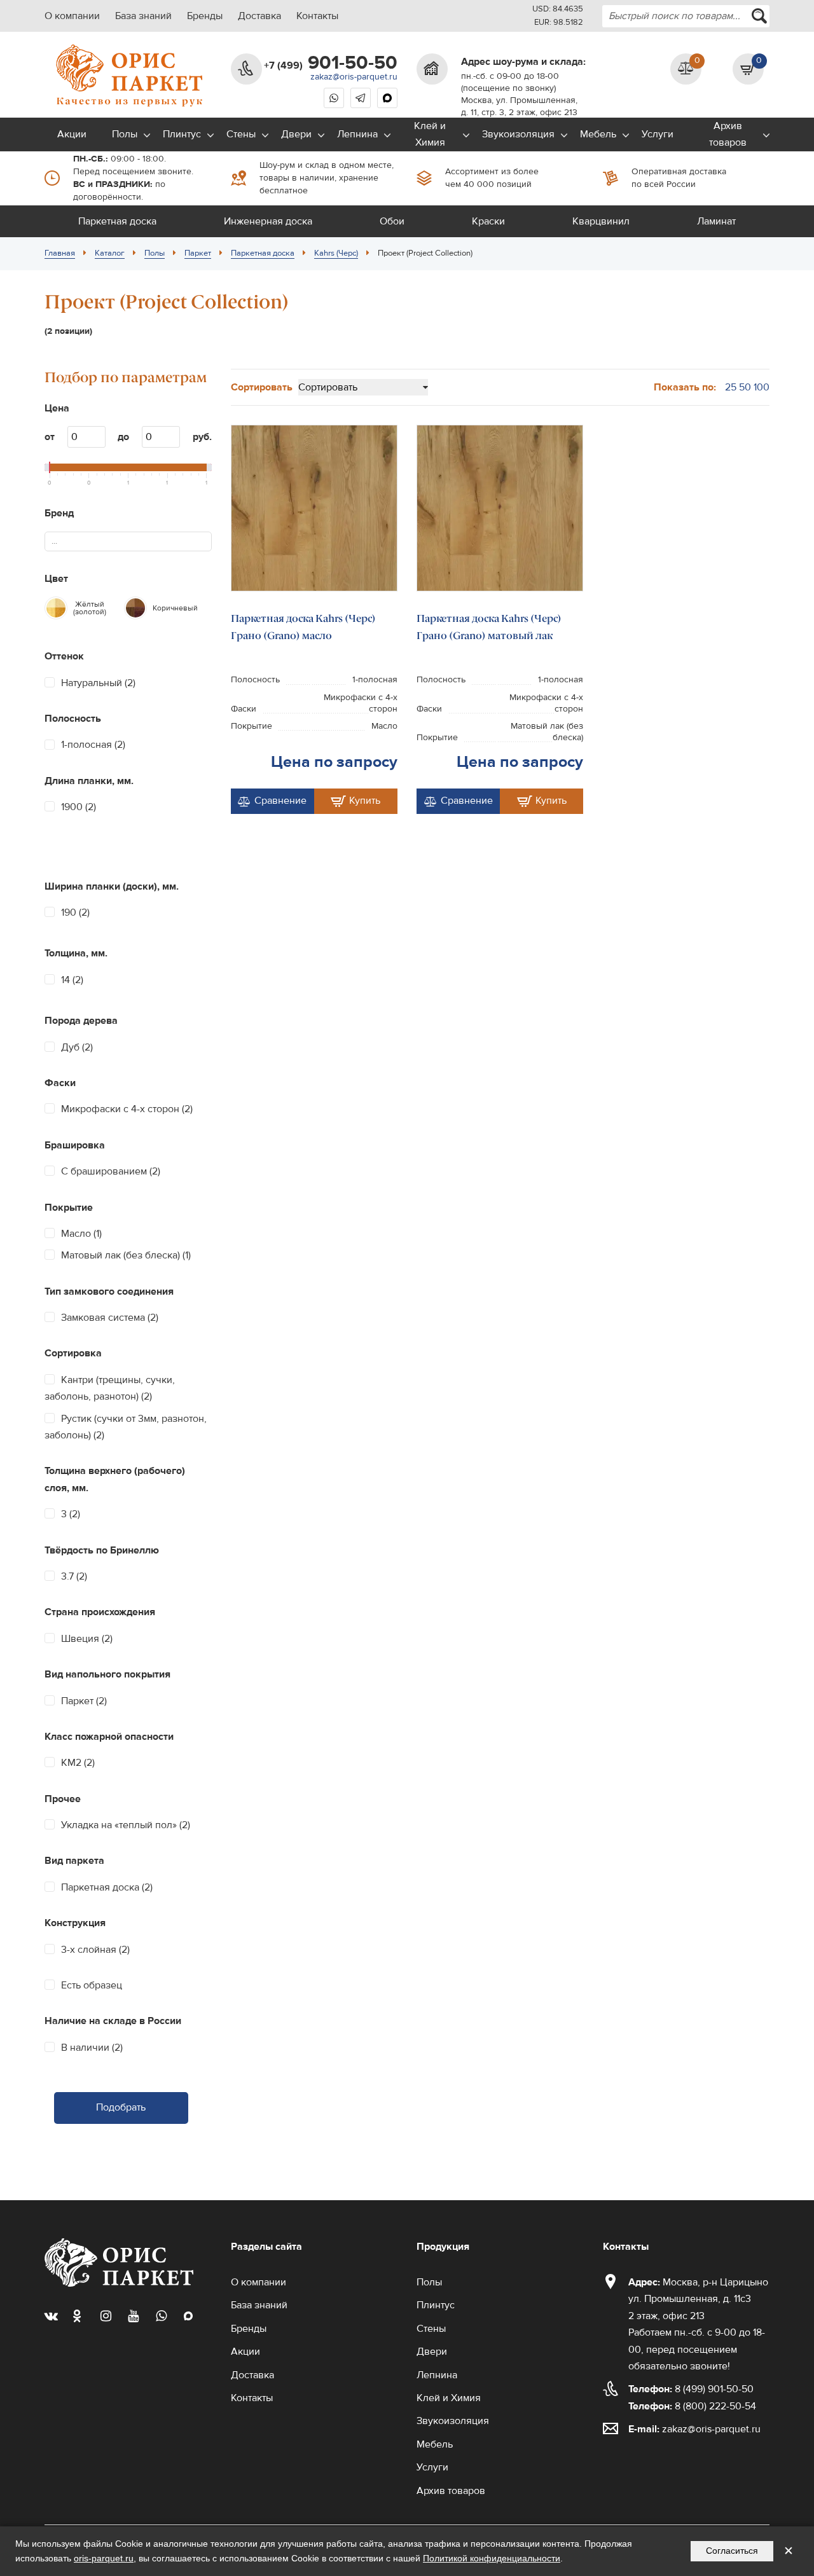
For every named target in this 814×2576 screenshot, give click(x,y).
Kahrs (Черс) (336, 253)
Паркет (198, 253)
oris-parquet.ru (104, 2558)
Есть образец (92, 1985)
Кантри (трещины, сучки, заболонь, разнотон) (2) (110, 1388)
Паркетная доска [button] (117, 221)
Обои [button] (392, 221)
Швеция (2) (87, 1639)
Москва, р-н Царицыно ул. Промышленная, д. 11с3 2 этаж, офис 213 (698, 2299)
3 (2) (71, 1514)
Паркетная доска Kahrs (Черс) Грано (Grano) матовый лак (489, 627)
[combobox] (686, 16)
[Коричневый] (135, 608)
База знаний (143, 16)
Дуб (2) (77, 1047)
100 (762, 387)
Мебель (598, 134)
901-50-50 (331, 63)
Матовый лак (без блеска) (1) (126, 1255)
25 (731, 387)
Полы (125, 134)
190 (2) (75, 913)
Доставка (259, 16)
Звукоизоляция (518, 134)
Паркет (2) (84, 1701)
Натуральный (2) (98, 683)
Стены (241, 134)
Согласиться (732, 2551)
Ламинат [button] (716, 221)
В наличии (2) (92, 2048)
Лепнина (357, 134)
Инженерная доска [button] (268, 221)
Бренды (205, 16)
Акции (72, 134)
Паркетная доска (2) (107, 1887)
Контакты (317, 16)
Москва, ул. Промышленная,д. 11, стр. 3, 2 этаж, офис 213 (519, 107)
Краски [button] (488, 221)
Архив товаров (728, 134)
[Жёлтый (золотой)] (56, 608)
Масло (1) (81, 1234)
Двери (296, 134)
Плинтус (182, 134)
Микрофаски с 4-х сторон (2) (127, 1109)
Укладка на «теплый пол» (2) (126, 1825)
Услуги (658, 134)
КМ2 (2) (78, 1763)
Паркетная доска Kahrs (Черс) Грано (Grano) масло (303, 627)
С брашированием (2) (111, 1171)
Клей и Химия (430, 134)
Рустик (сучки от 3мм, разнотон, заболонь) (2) (126, 1427)
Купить (365, 801)
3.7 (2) (74, 1576)
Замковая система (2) (110, 1318)
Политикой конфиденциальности (492, 2558)
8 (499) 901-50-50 (691, 2389)
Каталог (110, 253)
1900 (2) (79, 807)
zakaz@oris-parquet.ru (354, 77)
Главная (60, 253)
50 (745, 387)
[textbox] (60, 541)
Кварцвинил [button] (601, 221)
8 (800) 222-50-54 (692, 2406)
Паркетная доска (263, 253)
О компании (72, 16)
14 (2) (72, 980)
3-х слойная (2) (95, 1950)
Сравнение (280, 801)
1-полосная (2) (93, 745)
